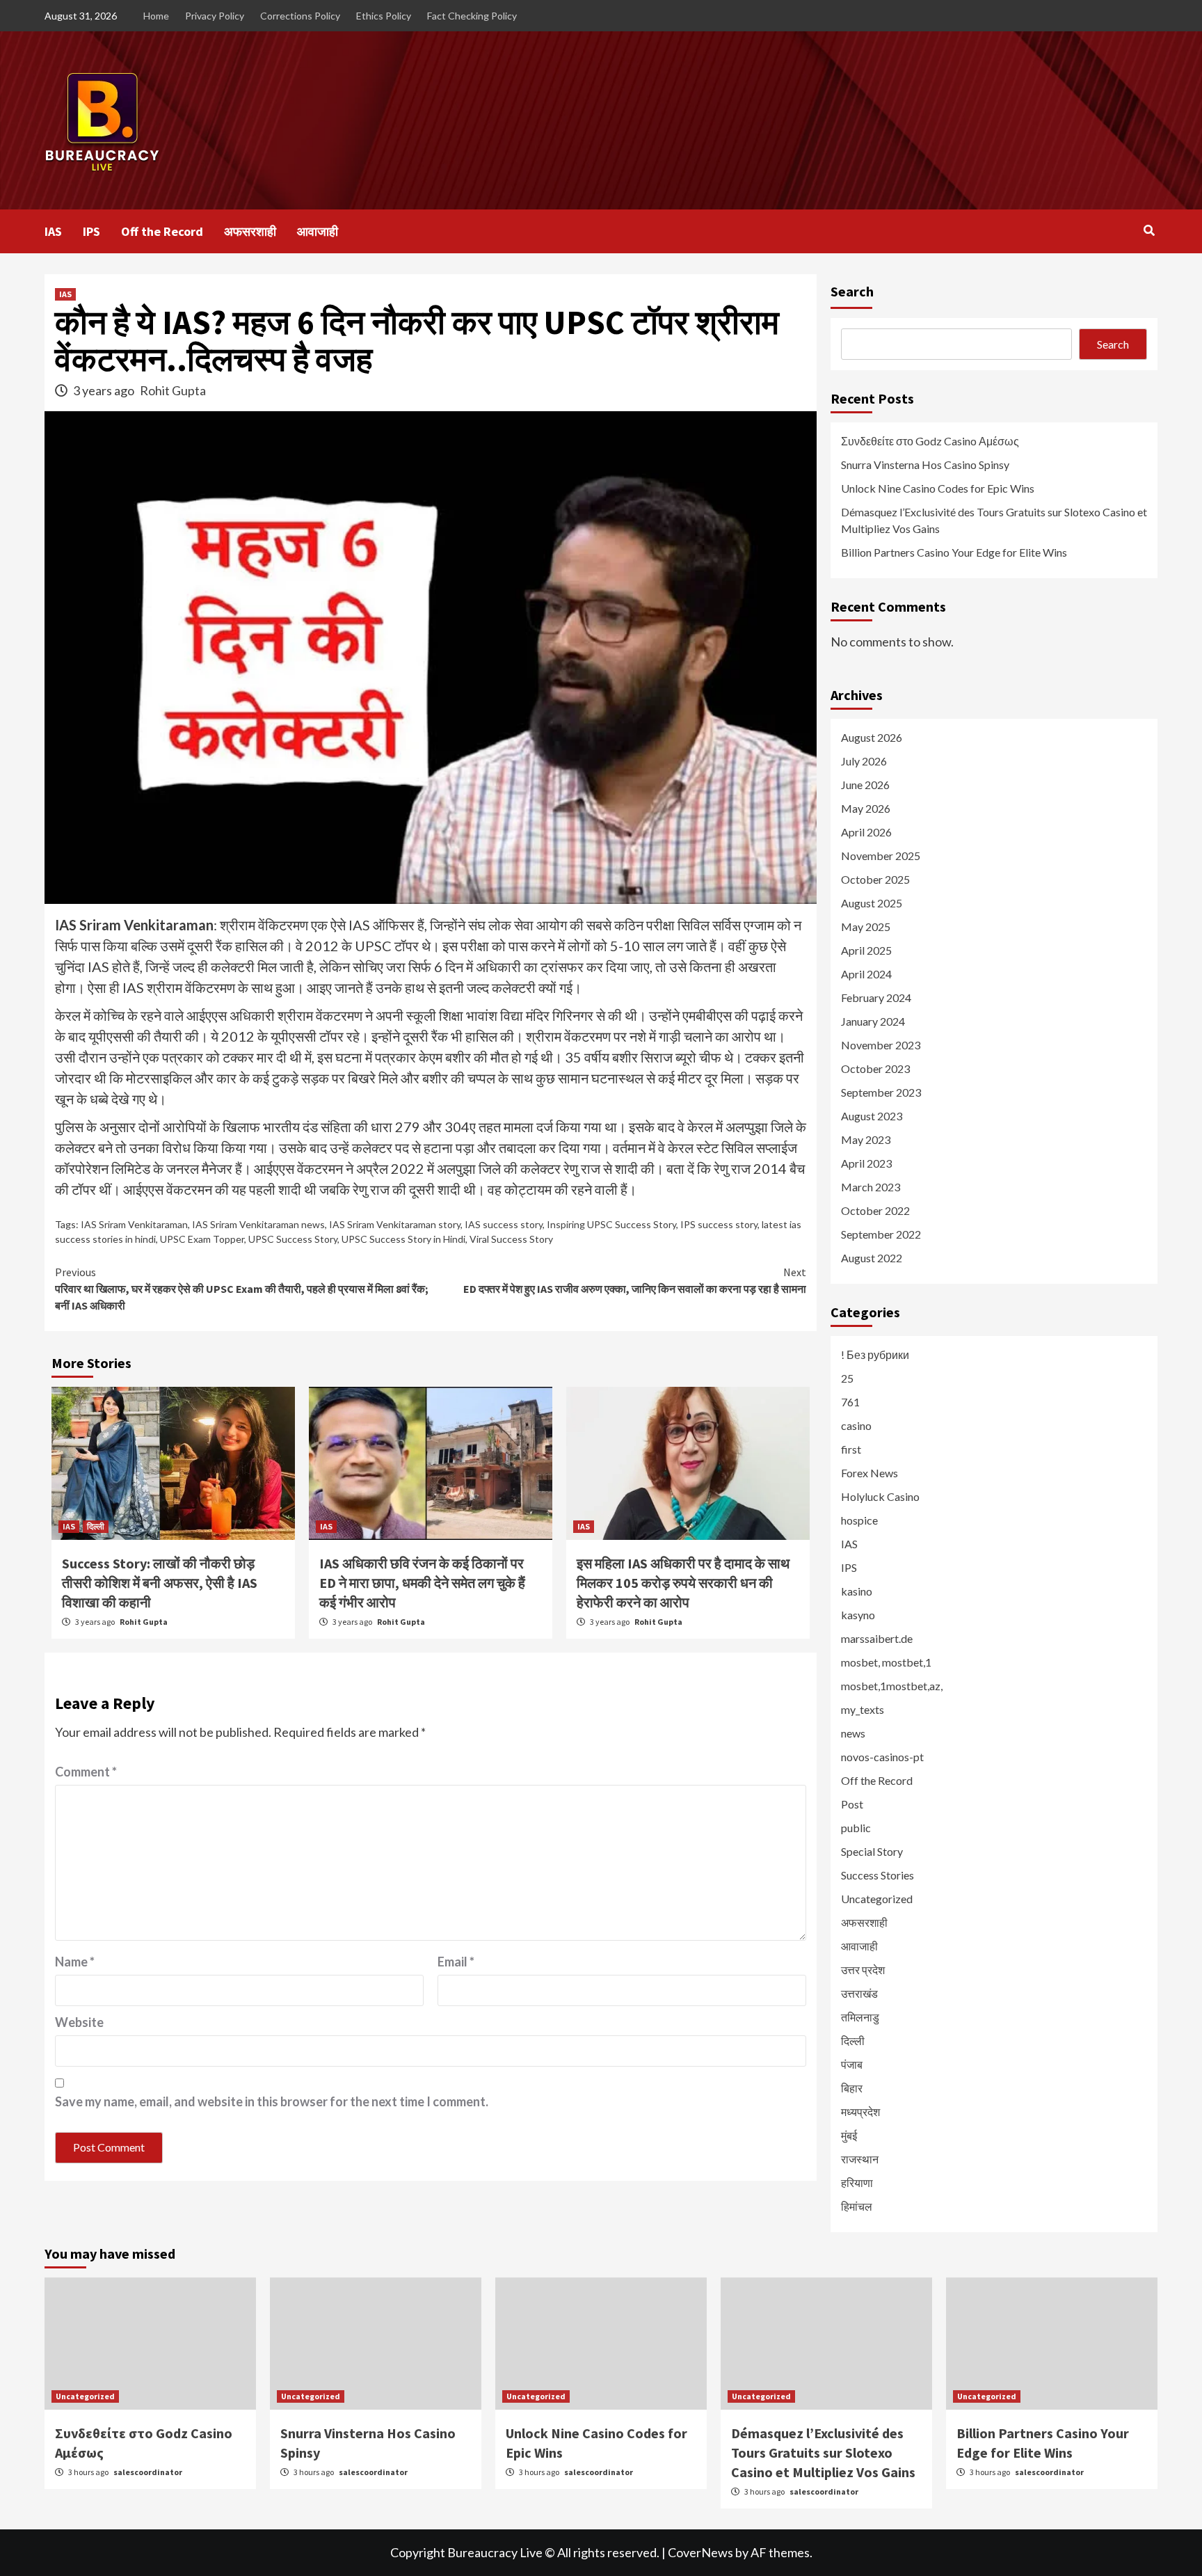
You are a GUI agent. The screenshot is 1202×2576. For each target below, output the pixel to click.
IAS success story (504, 1224)
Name (75, 1962)
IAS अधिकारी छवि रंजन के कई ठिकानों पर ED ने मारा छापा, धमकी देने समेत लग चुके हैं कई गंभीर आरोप (422, 1583)
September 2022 (881, 1234)
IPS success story (719, 1224)
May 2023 (866, 1139)
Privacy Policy (215, 16)
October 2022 (875, 1210)
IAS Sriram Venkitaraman (134, 1224)
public (856, 1828)
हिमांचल (857, 2206)
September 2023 (881, 1092)
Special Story (872, 1851)
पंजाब (852, 2064)
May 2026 (866, 808)
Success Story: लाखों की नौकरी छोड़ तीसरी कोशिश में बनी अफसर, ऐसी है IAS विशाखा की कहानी (160, 1583)
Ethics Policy (384, 16)
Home (156, 16)
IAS (53, 231)
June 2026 (865, 785)
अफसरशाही (250, 231)
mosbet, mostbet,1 (886, 1662)
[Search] (1149, 230)
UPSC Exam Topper (202, 1239)
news (853, 1733)
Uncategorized (877, 1899)
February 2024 (876, 997)
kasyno (858, 1615)
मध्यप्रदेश (860, 2112)
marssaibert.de (877, 1638)
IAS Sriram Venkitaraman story (395, 1224)
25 (847, 1378)
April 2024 (866, 974)
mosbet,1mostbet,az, (892, 1686)
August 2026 (872, 737)
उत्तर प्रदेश (863, 1970)
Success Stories (878, 1875)
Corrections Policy (300, 16)
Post (852, 1804)
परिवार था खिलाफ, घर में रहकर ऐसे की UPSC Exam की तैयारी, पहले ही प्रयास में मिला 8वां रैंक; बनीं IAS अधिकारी (242, 1289)
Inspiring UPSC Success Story (611, 1224)
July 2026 (864, 761)
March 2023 (871, 1187)
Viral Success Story (511, 1239)
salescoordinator (148, 2472)
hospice (859, 1520)
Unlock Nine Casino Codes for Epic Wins (938, 488)
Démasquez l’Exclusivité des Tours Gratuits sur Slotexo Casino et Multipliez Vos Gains (994, 520)
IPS (91, 231)
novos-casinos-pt (882, 1757)
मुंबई (849, 2135)
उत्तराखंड (859, 1993)
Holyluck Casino (880, 1496)
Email (456, 1962)
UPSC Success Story (293, 1239)
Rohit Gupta (173, 390)
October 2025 (875, 879)
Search (852, 291)
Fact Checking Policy (472, 16)
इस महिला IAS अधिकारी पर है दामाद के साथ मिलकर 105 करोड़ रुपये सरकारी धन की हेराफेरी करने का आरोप (683, 1583)
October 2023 (875, 1068)
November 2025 (881, 856)
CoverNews (700, 2552)
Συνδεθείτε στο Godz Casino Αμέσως (930, 441)
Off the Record (162, 231)
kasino (857, 1591)
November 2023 (881, 1045)
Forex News (870, 1473)
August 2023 (872, 1116)
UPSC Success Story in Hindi (403, 1239)
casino (856, 1425)
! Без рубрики (875, 1354)
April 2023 (866, 1163)
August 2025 (872, 903)
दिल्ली (96, 1526)
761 (850, 1402)
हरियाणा (857, 2183)
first (851, 1449)
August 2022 (872, 1258)
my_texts (863, 1709)
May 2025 (866, 927)
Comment (86, 1772)
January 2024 (873, 1021)
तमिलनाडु (860, 2017)
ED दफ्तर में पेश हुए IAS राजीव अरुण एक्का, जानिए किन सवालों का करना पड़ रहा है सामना (635, 1280)
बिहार (852, 2088)
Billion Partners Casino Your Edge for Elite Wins (954, 552)
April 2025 (866, 950)
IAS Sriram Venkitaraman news (258, 1224)
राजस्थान (860, 2159)
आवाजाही (318, 231)
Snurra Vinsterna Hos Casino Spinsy (925, 464)
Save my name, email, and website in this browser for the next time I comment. (272, 2101)
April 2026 (866, 832)
